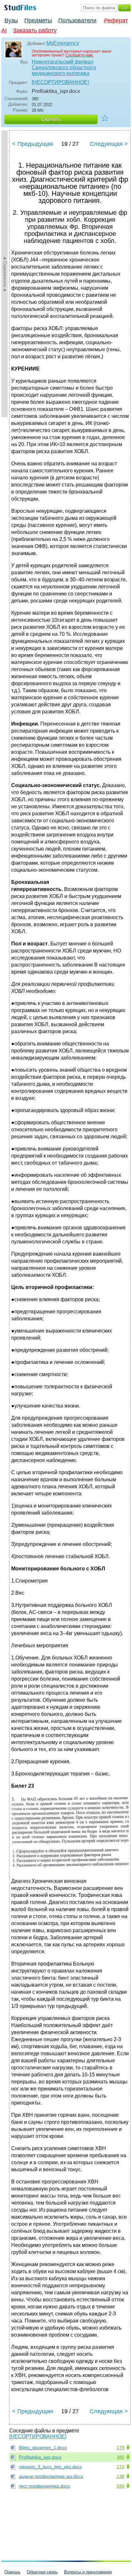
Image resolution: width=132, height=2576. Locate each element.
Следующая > (109, 144)
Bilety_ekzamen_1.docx (43, 2447)
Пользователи (77, 21)
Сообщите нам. (79, 55)
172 (120, 2467)
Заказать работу (35, 30)
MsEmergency (63, 43)
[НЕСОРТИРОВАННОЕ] (60, 82)
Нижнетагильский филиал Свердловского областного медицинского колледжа (64, 67)
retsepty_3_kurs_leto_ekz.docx (50, 2467)
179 (120, 2447)
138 (120, 2476)
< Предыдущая (33, 144)
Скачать (51, 119)
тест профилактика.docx (44, 2486)
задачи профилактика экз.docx (51, 2476)
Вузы (11, 21)
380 (120, 2457)
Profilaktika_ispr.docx (40, 2457)
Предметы (38, 21)
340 (120, 2486)
